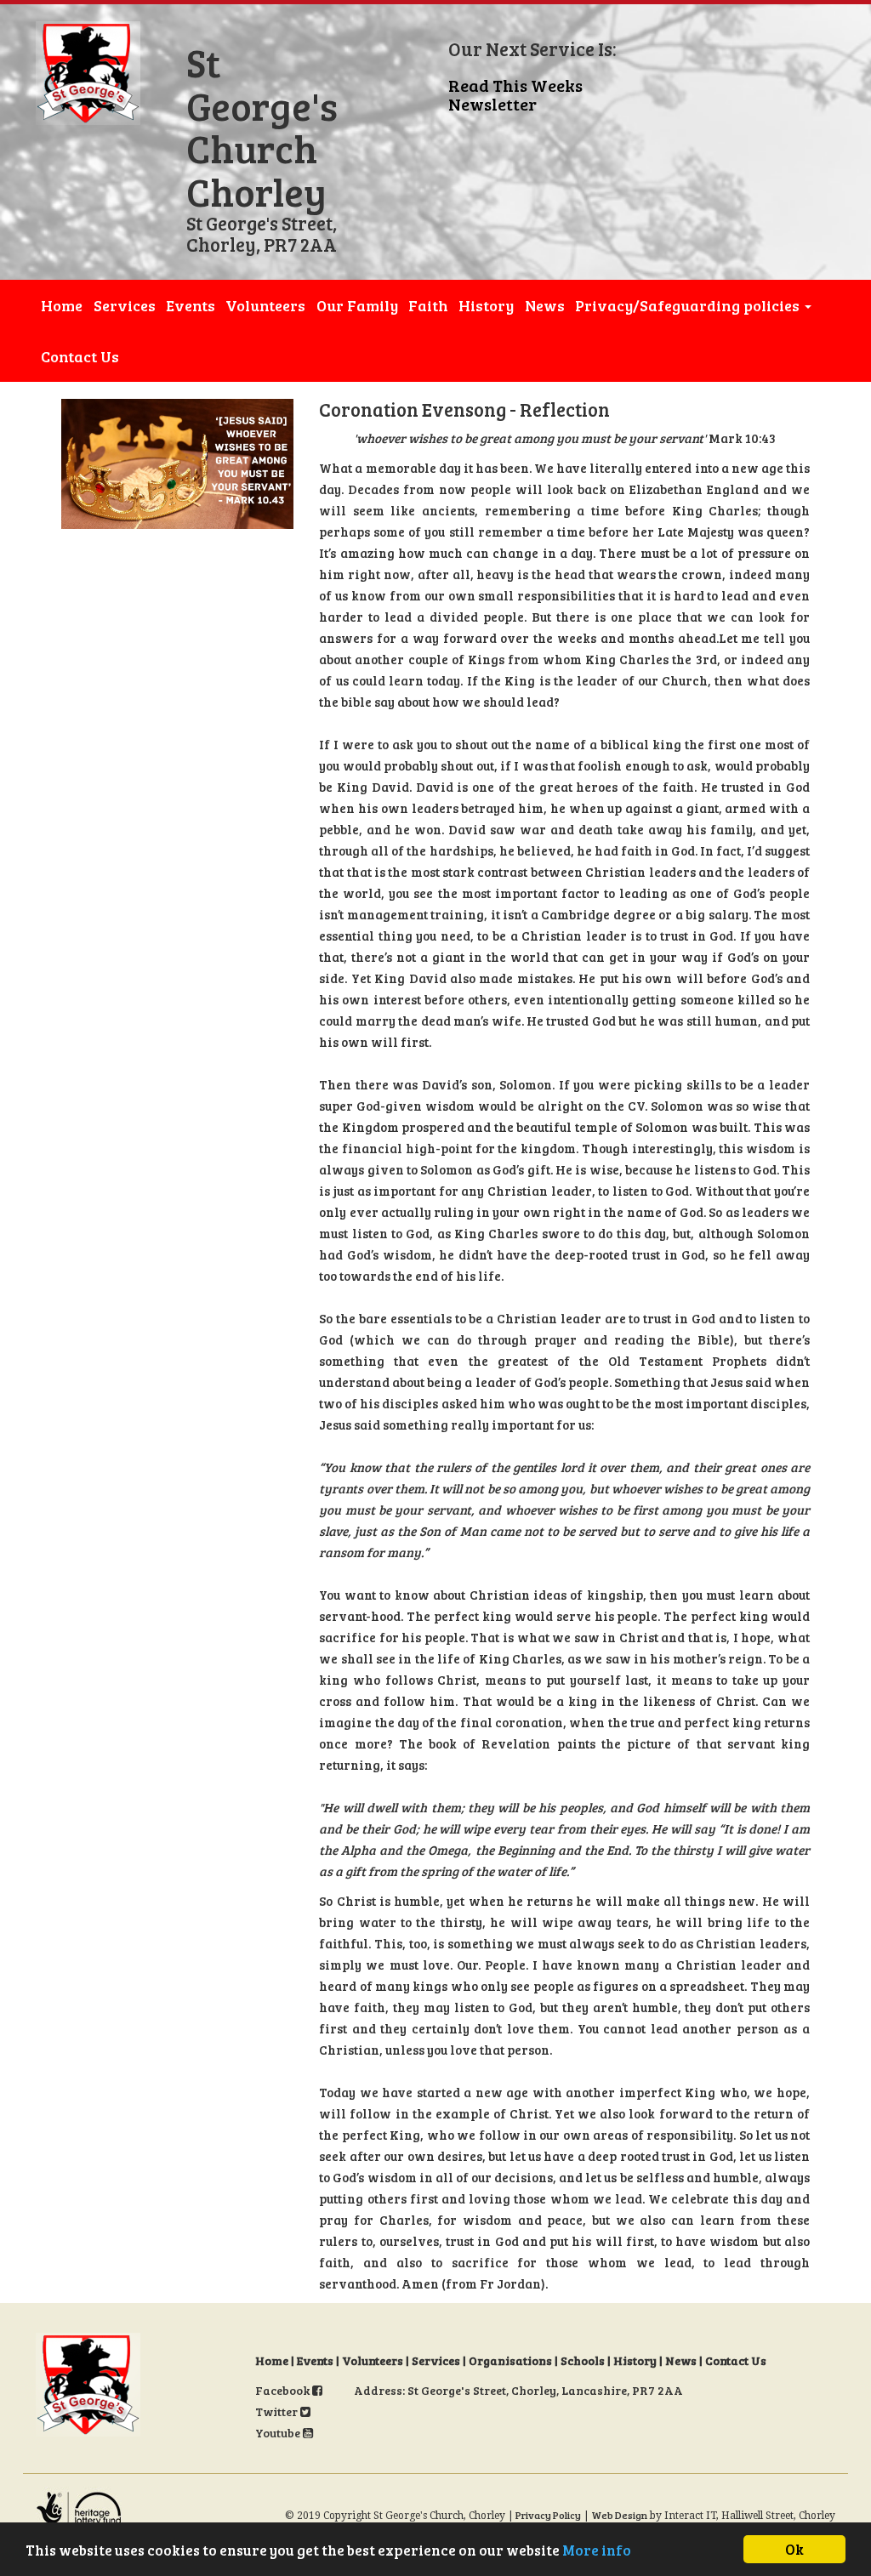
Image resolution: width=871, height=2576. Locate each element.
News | (685, 2360)
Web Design (619, 2515)
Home (62, 305)
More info (597, 2550)
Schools (583, 2360)
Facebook (284, 2390)
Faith (428, 305)
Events (191, 305)
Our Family (357, 305)
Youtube (279, 2433)
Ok (794, 2549)
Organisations (510, 2360)
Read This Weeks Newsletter (515, 94)
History (486, 305)
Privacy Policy (548, 2515)
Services (125, 305)
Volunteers (265, 305)
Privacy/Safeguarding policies (689, 305)
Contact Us (80, 356)
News (545, 305)
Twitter (278, 2411)
